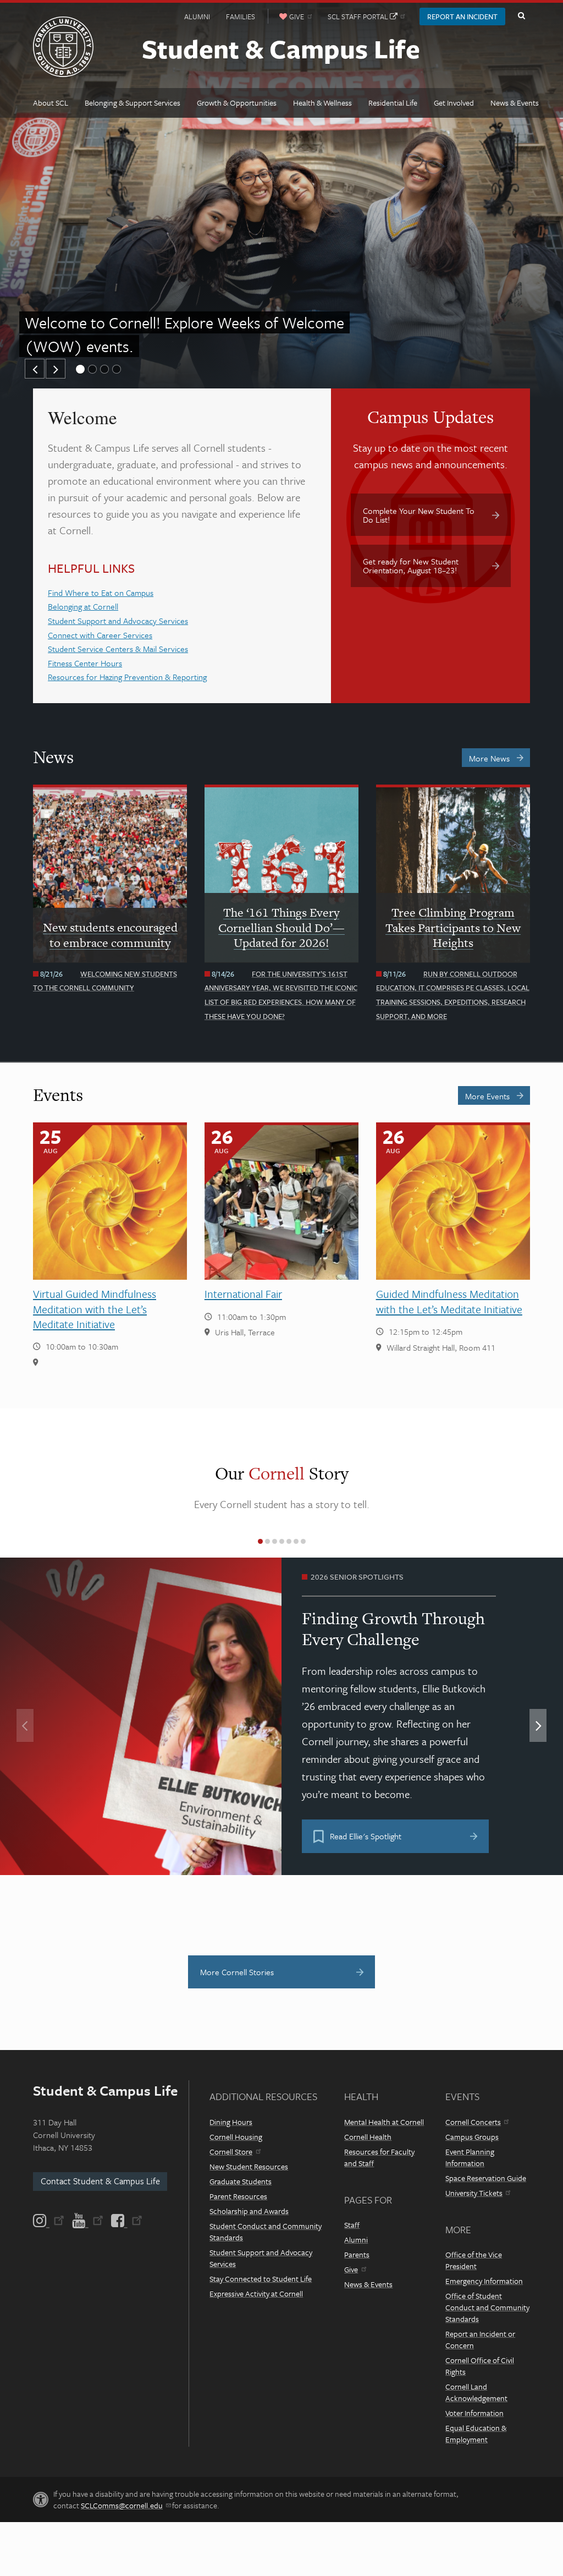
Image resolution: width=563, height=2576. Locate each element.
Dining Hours (231, 2122)
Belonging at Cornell (83, 606)
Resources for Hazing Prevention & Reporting (127, 677)
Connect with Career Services (100, 635)
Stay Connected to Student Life (261, 2279)
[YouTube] (88, 2221)
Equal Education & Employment (476, 2434)
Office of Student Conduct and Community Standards (487, 2307)
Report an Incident (462, 17)
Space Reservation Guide (486, 2178)
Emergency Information (484, 2281)
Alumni (197, 17)
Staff (352, 2225)
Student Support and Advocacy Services (118, 621)
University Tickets (474, 2193)
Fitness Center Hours (85, 663)
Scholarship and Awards (249, 2211)
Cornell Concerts (473, 2122)
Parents (357, 2254)
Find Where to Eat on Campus (101, 593)
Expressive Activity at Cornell (256, 2293)
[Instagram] (49, 2221)
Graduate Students (241, 2181)
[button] (35, 369)
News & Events (368, 2284)
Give (351, 2269)
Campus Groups (472, 2137)
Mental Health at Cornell (384, 2122)
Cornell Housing (236, 2137)
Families (241, 17)
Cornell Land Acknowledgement (476, 2392)
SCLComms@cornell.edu (122, 2505)
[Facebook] (126, 2221)
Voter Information (474, 2413)
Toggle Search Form (521, 16)
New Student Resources (249, 2166)
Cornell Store (231, 2152)
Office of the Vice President (474, 2260)
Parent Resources (238, 2196)
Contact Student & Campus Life (100, 2181)
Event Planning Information (470, 2157)
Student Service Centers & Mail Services (118, 649)
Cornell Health (368, 2137)
